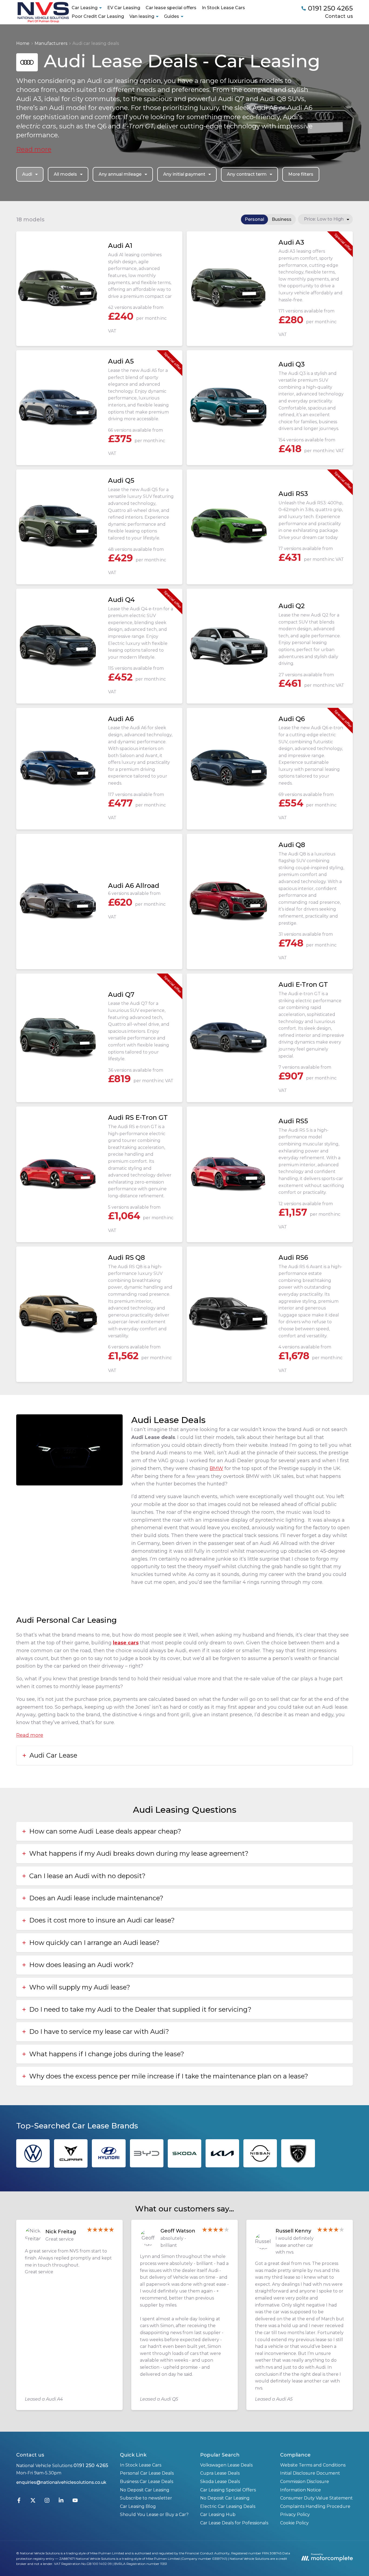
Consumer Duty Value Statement (316, 2498)
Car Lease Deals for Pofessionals (234, 2523)
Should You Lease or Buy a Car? (154, 2515)
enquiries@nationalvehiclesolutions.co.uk (61, 2482)
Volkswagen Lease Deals (226, 2465)
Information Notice (301, 2490)
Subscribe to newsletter (146, 2498)
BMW (216, 1468)
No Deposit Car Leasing (145, 2490)
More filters (301, 174)
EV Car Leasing (124, 8)
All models (65, 174)
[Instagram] (47, 2502)
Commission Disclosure (305, 2482)
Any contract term (247, 174)
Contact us (339, 16)
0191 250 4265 (91, 2465)
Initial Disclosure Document (310, 2473)
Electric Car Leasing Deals (228, 2506)
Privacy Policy (295, 2515)
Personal (254, 219)
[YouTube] (75, 2502)
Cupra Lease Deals (220, 2473)
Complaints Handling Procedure (315, 2506)
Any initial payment (184, 174)
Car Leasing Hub (218, 2515)
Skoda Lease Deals (220, 2482)
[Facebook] (19, 2502)
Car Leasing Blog (138, 2506)
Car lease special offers (171, 8)
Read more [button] (34, 149)
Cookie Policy (294, 2523)
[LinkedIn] (61, 2502)
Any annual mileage (120, 174)
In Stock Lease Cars (223, 8)
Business (282, 219)
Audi (27, 174)
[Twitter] (33, 2502)
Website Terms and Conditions (313, 2465)
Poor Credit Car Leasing (98, 16)
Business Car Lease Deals (147, 2482)
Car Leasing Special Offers (228, 2490)
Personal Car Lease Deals (147, 2473)
